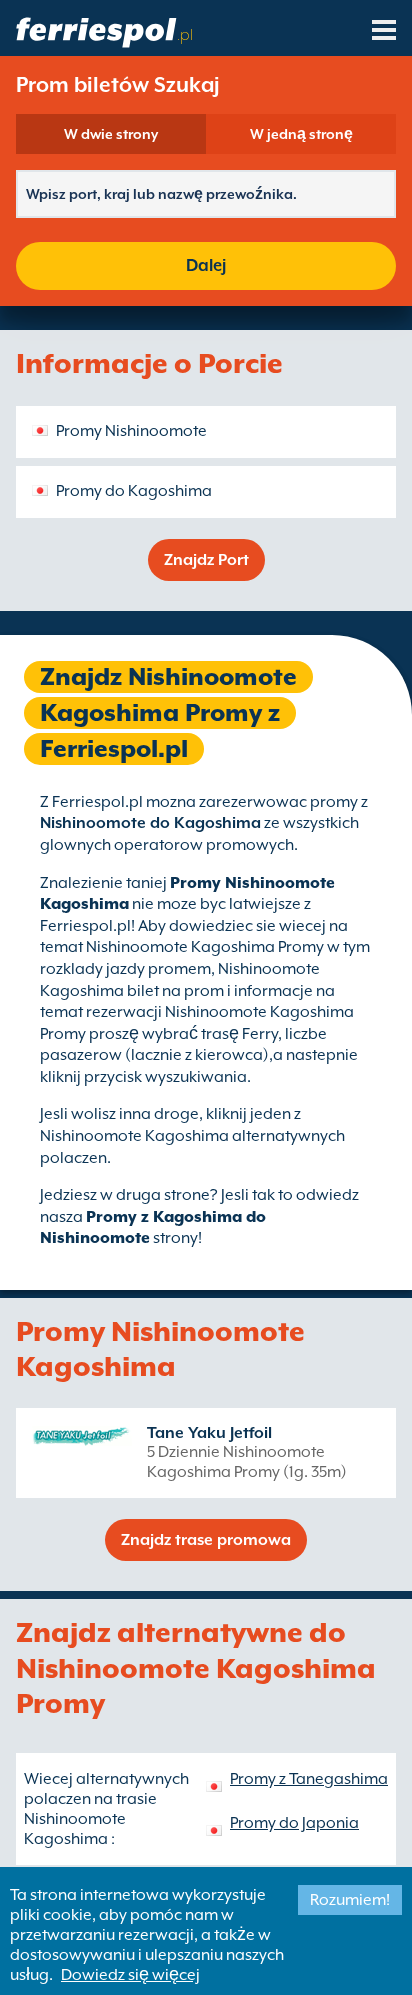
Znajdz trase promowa (206, 1540)
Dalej (206, 265)
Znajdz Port (206, 560)
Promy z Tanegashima (309, 1779)
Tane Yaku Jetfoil (209, 1433)
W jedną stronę (301, 134)
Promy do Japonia (294, 1823)
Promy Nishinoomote (131, 431)
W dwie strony (111, 134)
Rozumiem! (350, 1900)
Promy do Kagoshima (134, 491)
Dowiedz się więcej (130, 1975)
